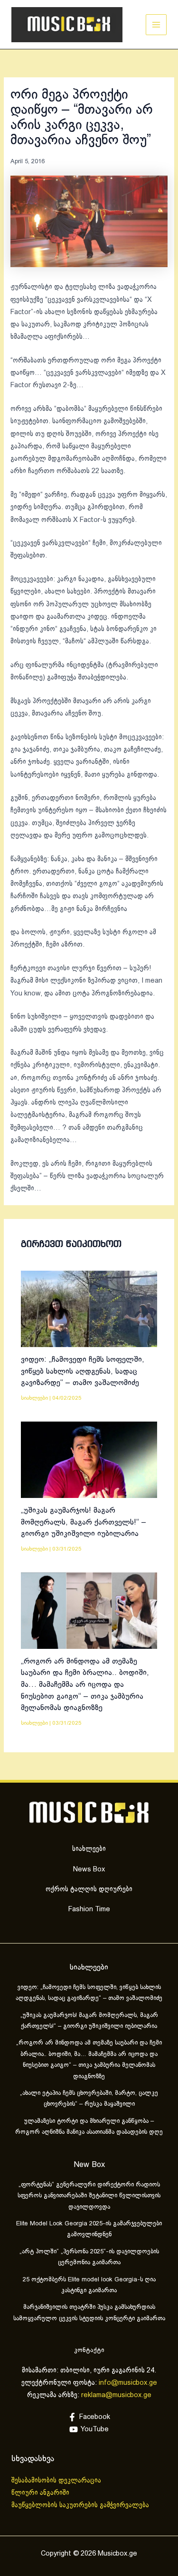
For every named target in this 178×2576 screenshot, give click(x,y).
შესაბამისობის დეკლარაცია (57, 2481)
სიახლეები (34, 1398)
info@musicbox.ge (128, 2383)
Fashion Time (89, 1909)
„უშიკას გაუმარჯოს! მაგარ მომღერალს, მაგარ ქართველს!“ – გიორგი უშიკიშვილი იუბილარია (84, 1522)
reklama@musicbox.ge (116, 2395)
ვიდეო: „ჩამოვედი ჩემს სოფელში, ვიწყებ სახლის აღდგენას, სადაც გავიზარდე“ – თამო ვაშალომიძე (83, 1371)
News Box (89, 1869)
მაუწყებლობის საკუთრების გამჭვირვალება (80, 2505)
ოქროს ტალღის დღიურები (89, 1889)
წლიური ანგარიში (41, 2493)
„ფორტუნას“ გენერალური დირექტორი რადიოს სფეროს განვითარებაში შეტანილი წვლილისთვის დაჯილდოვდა (89, 2196)
